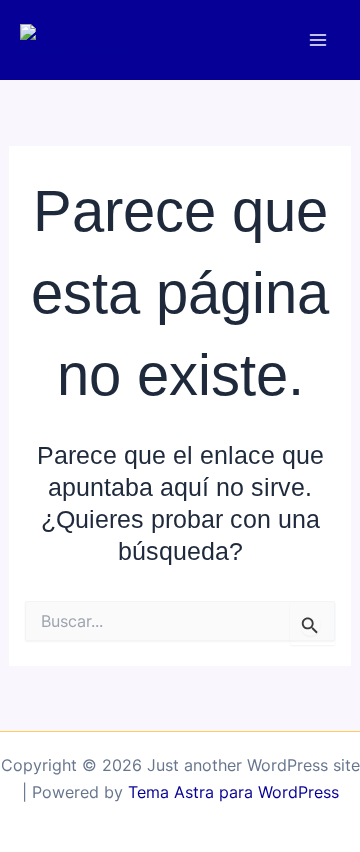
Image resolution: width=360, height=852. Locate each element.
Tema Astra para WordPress (233, 792)
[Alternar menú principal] (317, 40)
